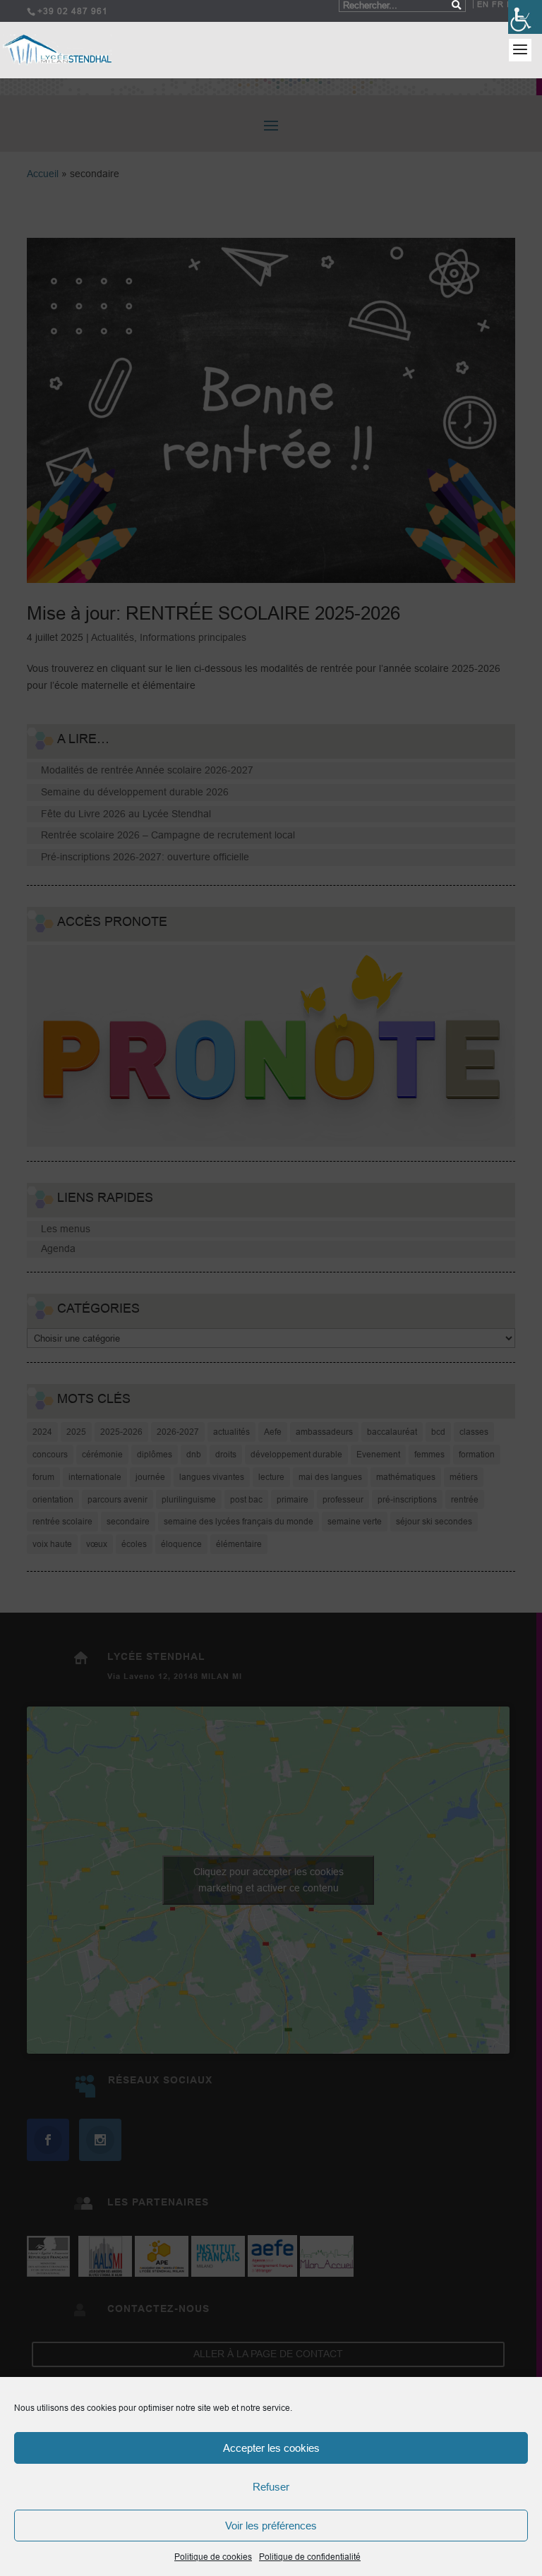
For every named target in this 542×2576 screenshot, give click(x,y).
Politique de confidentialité (310, 2557)
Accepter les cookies (271, 2448)
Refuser (271, 2487)
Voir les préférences (271, 2526)
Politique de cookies (213, 2557)
